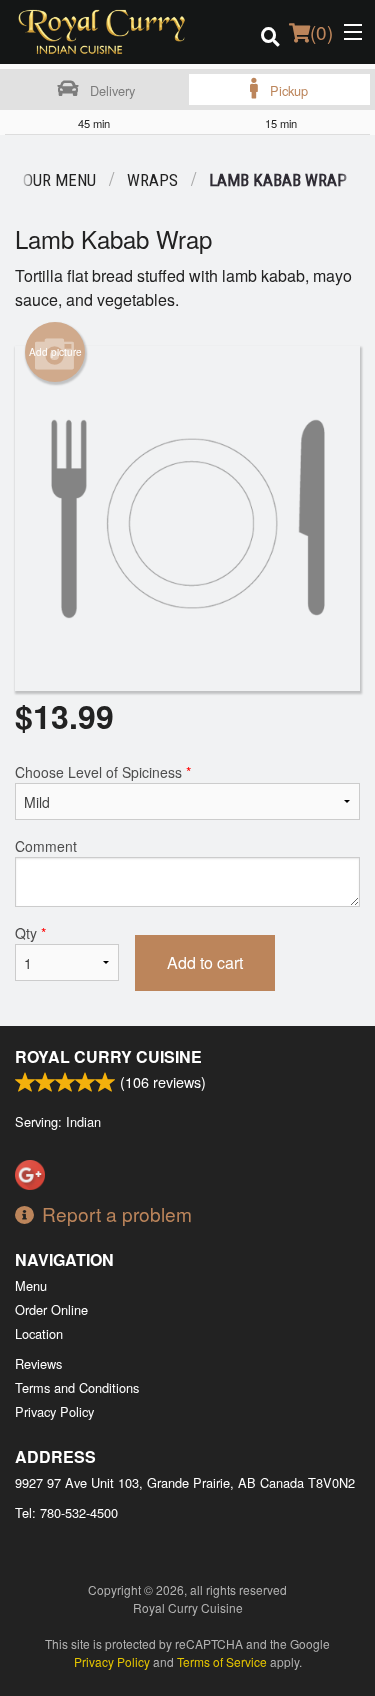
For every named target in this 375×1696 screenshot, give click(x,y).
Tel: (66, 1512)
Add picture (55, 352)
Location (39, 1333)
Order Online (51, 1309)
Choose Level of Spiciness (103, 772)
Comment (46, 846)
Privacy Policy (54, 1411)
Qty (30, 933)
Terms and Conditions (77, 1387)
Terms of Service (222, 1661)
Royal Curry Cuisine (108, 1056)
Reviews (38, 1363)
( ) (321, 31)
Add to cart (205, 962)
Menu (31, 1285)
